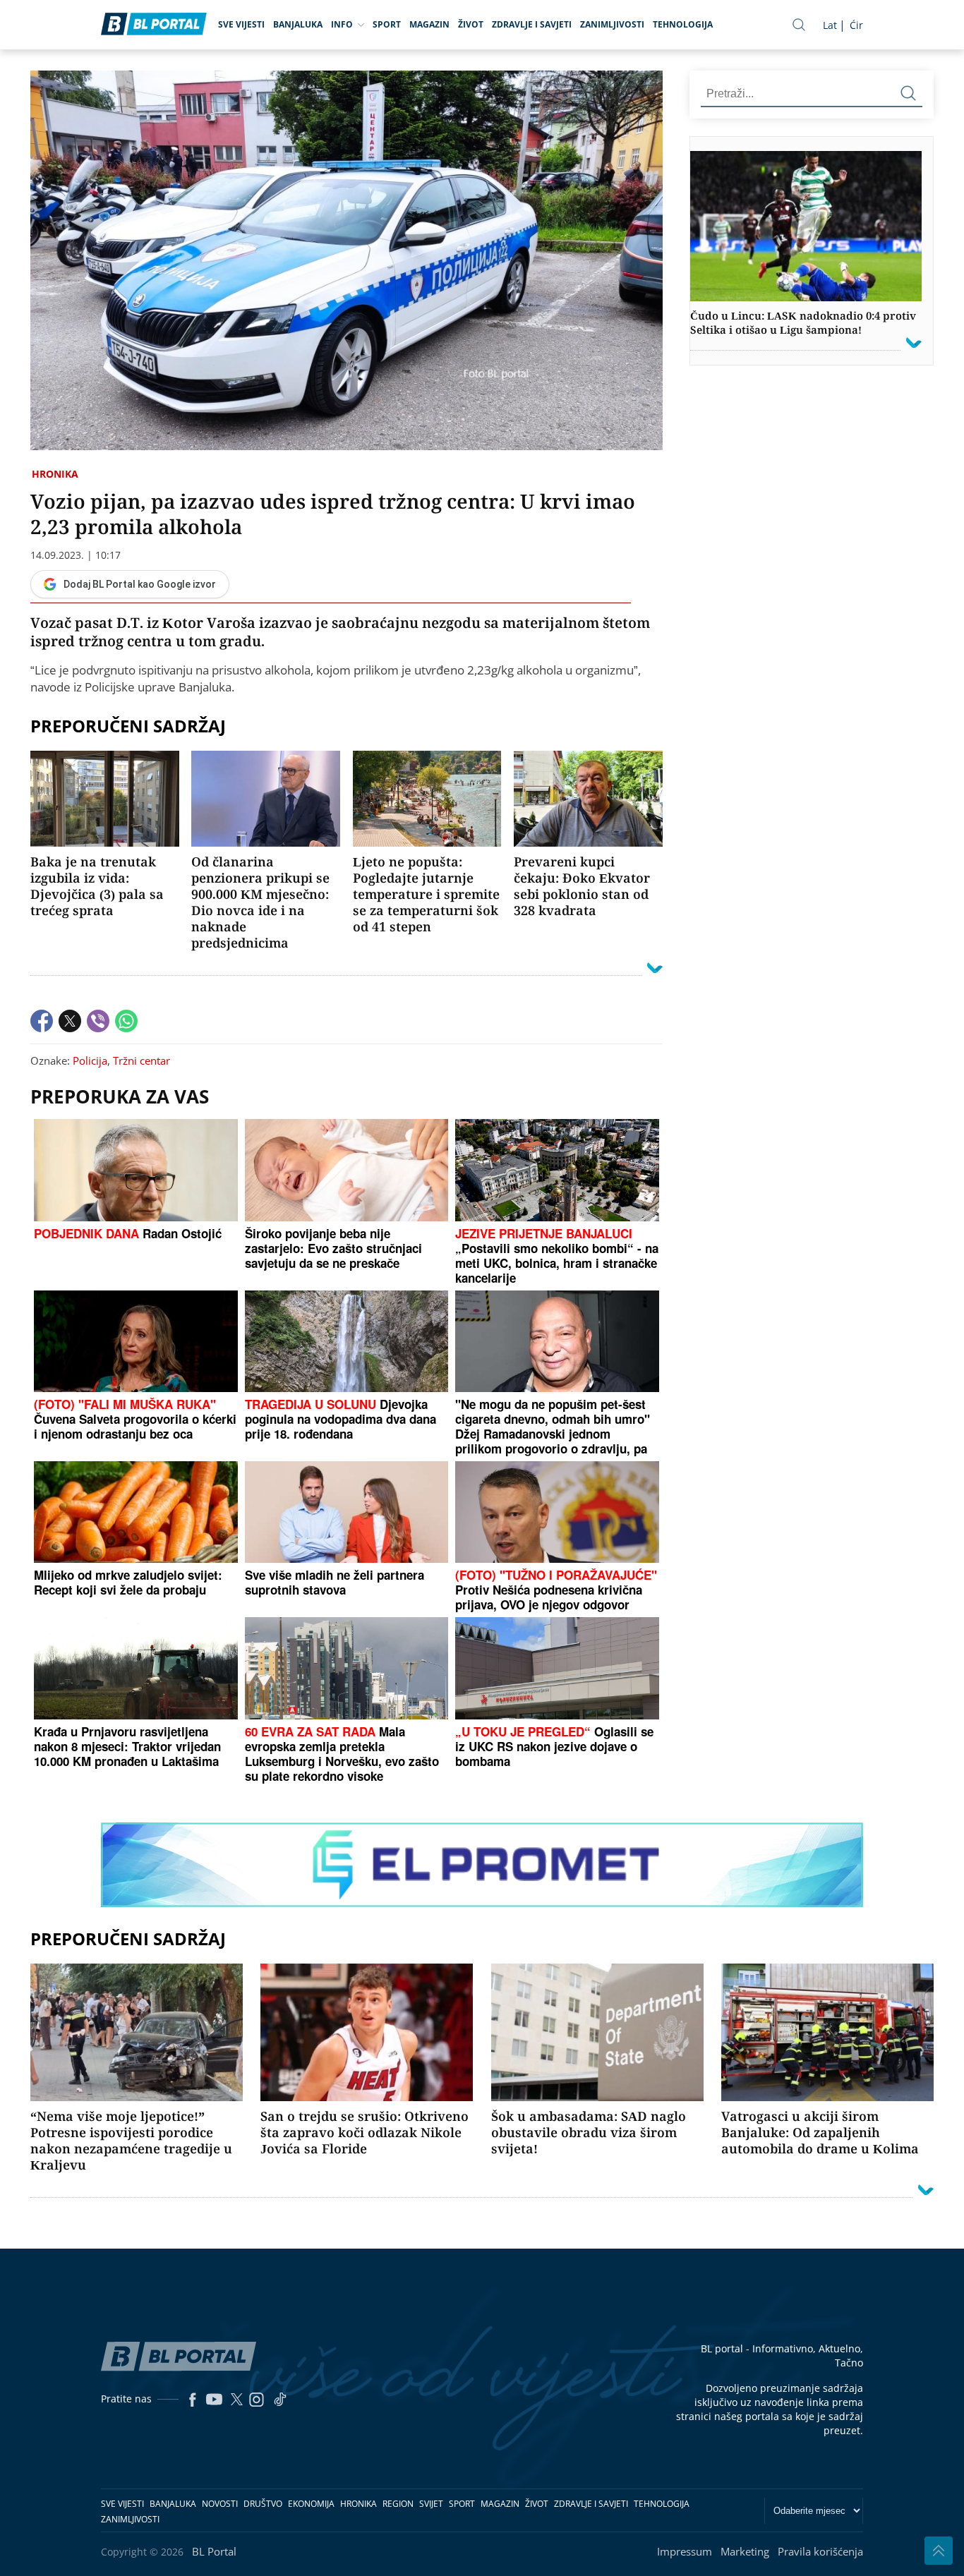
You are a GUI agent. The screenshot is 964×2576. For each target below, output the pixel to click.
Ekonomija (311, 2504)
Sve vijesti (241, 24)
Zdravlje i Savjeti (532, 24)
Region (398, 2504)
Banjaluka (298, 24)
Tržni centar (141, 1060)
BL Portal (214, 2551)
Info (342, 24)
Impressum (685, 2551)
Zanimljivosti (612, 24)
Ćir (856, 25)
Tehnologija (683, 24)
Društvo (263, 2504)
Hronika (55, 474)
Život (471, 24)
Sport (387, 24)
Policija (90, 1060)
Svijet (431, 2504)
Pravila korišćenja (820, 2551)
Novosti (220, 2504)
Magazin (429, 24)
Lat (830, 25)
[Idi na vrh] (939, 2551)
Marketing (745, 2551)
